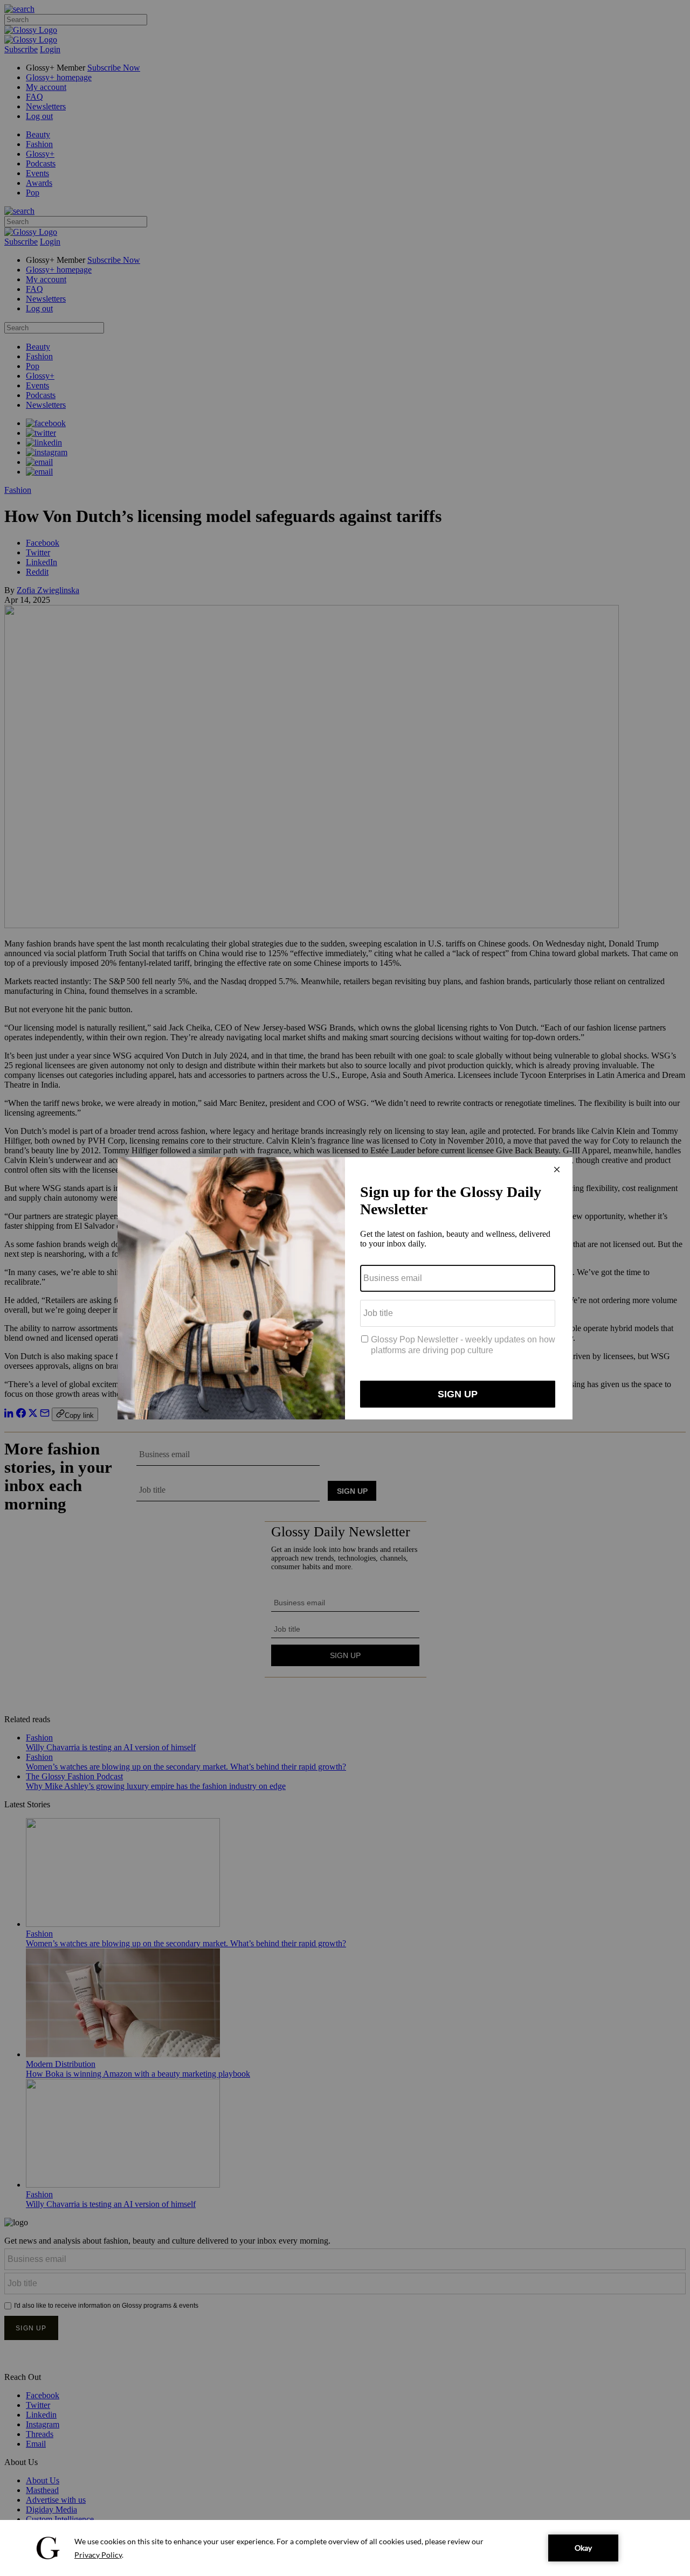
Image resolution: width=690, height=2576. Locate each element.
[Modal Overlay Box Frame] (345, 1288)
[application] (345, 2548)
